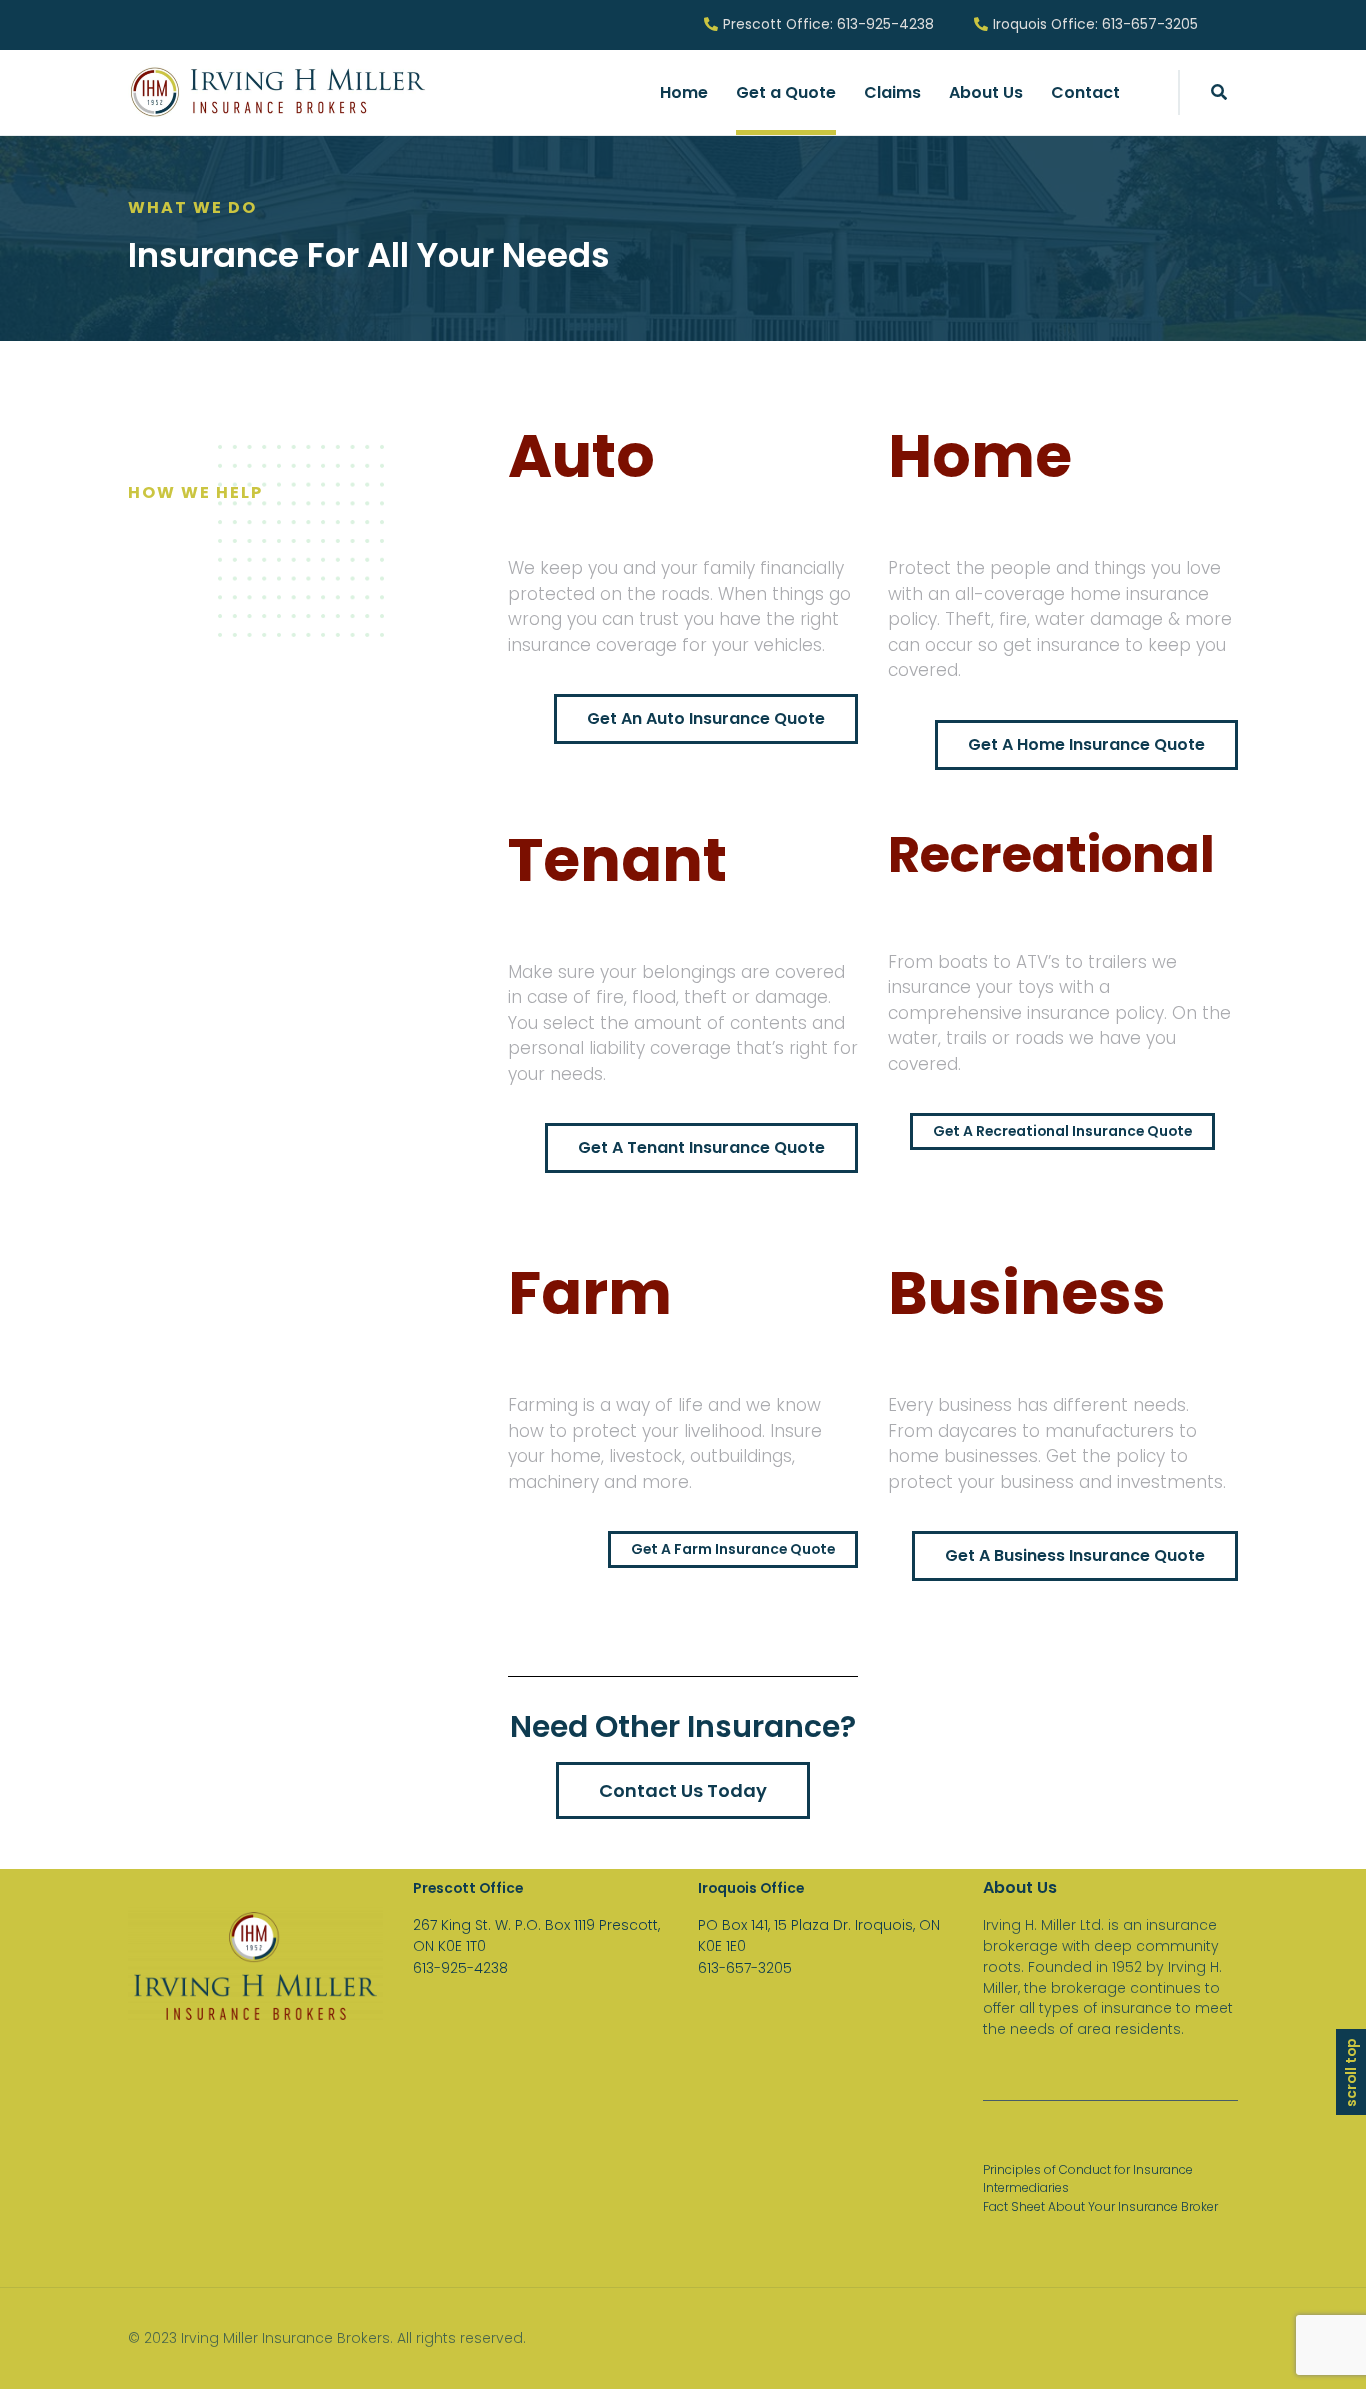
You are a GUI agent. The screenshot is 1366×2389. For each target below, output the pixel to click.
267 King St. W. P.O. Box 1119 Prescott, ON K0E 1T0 (536, 1935)
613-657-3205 (745, 1968)
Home (684, 92)
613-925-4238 (460, 1968)
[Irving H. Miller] (278, 92)
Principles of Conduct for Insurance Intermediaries (1088, 2178)
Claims (892, 92)
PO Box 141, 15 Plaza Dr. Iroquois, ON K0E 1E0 (819, 1935)
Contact (1085, 92)
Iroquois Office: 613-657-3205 (1095, 25)
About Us (986, 92)
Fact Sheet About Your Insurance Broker (1100, 2206)
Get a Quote (786, 92)
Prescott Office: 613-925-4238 (828, 25)
